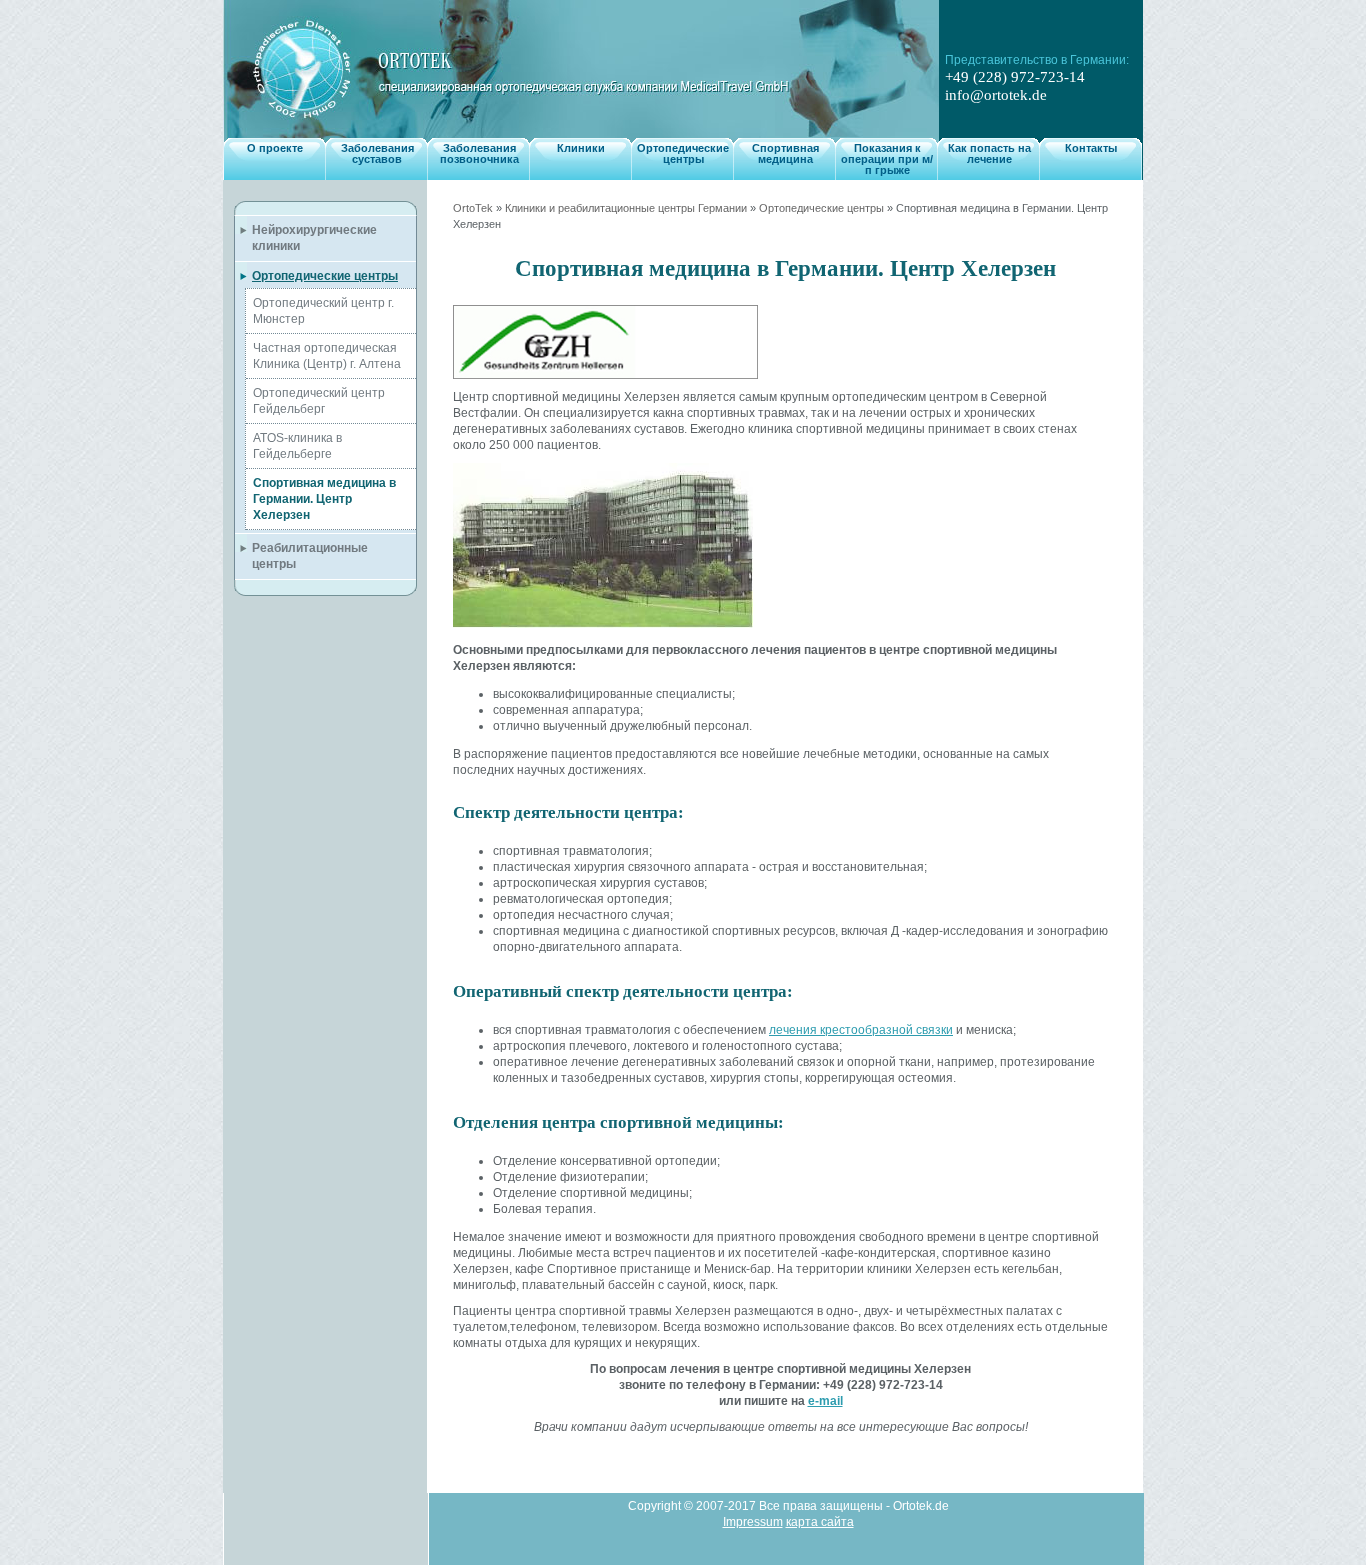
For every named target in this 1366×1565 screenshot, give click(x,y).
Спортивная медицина (785, 153)
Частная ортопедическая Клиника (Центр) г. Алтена (327, 356)
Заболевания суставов (377, 153)
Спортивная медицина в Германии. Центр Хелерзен (324, 499)
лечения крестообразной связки (861, 1030)
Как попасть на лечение (989, 153)
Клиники (581, 148)
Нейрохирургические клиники (314, 238)
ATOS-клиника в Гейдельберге (297, 446)
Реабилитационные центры (310, 556)
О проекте (275, 148)
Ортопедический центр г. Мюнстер (323, 311)
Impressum (753, 1522)
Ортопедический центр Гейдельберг (319, 401)
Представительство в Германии (1035, 60)
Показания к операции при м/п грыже (887, 159)
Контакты (1091, 148)
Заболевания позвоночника (479, 153)
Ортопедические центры (683, 153)
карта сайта (820, 1522)
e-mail (825, 1401)
